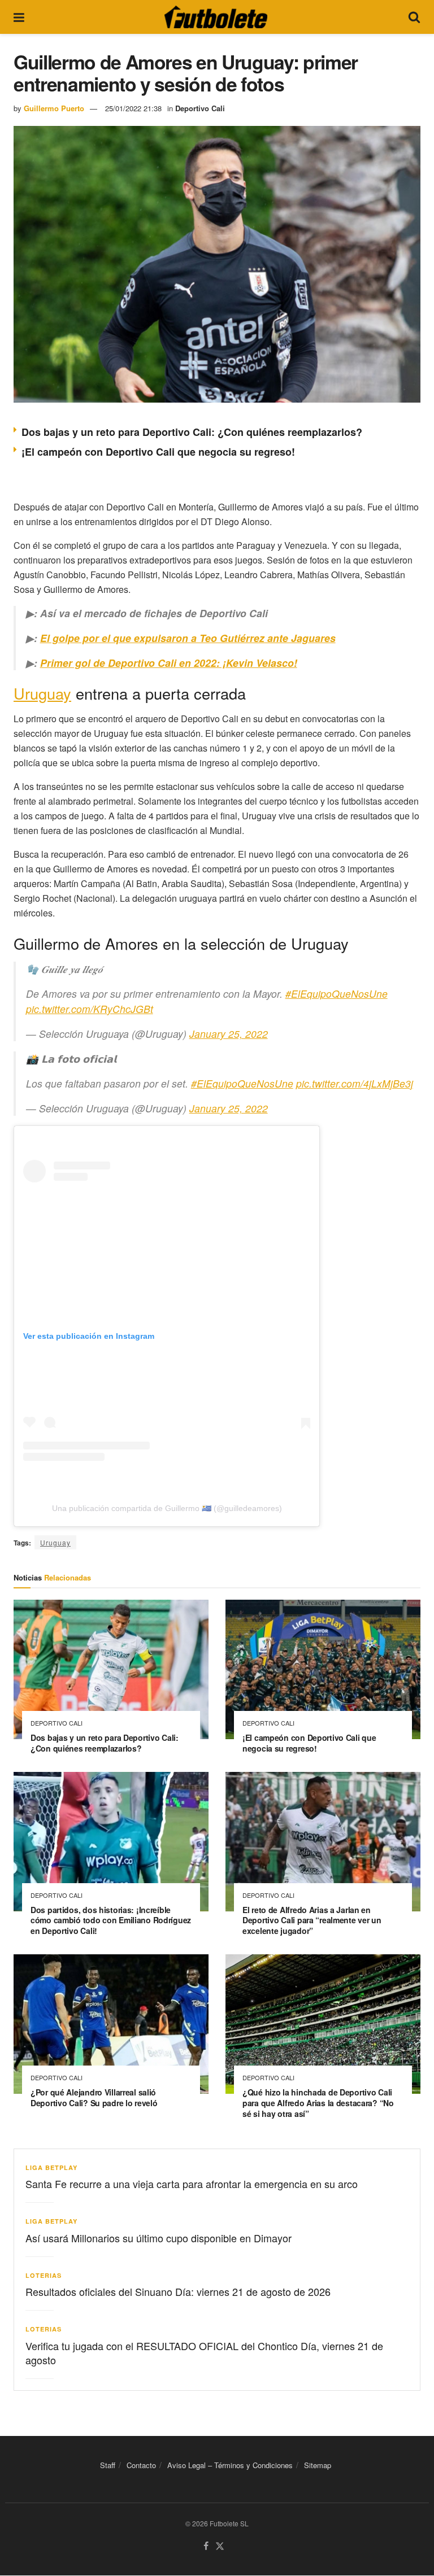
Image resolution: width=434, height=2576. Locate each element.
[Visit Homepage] (216, 17)
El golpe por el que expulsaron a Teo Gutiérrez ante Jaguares (188, 638)
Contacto (141, 2465)
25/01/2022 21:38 (133, 108)
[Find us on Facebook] (206, 2547)
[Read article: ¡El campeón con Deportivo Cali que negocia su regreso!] (323, 1669)
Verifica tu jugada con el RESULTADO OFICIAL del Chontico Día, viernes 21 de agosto (204, 2353)
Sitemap (318, 2465)
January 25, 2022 (229, 1034)
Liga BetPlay (51, 2167)
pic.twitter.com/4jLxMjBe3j (355, 1083)
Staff (108, 2465)
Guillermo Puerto (54, 108)
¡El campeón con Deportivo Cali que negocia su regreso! (158, 452)
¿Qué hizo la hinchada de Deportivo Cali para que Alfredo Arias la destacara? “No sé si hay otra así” (318, 2103)
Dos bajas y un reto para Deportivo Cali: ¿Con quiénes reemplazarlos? (192, 432)
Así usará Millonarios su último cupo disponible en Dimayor (159, 2238)
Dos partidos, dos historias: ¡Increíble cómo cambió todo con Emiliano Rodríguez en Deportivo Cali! (111, 1920)
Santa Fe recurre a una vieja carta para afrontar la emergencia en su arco (192, 2184)
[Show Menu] (19, 17)
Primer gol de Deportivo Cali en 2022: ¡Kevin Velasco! (169, 663)
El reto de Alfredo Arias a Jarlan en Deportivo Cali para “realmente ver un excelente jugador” (312, 1920)
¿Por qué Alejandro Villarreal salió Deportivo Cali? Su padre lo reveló (94, 2097)
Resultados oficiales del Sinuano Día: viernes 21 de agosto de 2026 (178, 2291)
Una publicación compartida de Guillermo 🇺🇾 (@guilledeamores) (167, 1508)
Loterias (44, 2275)
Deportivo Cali (200, 108)
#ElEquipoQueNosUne (337, 994)
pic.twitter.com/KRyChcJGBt (90, 1009)
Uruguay (42, 693)
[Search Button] (414, 17)
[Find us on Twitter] (220, 2547)
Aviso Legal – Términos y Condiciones (230, 2465)
